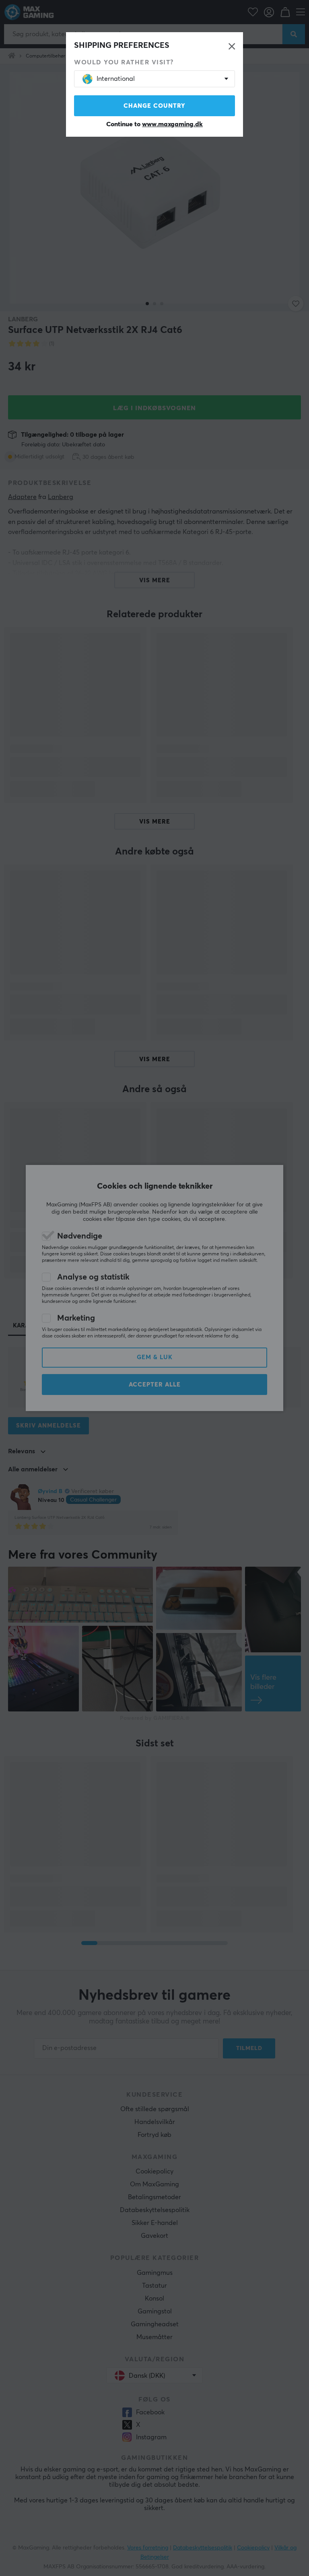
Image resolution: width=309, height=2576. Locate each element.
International (116, 79)
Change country (154, 106)
